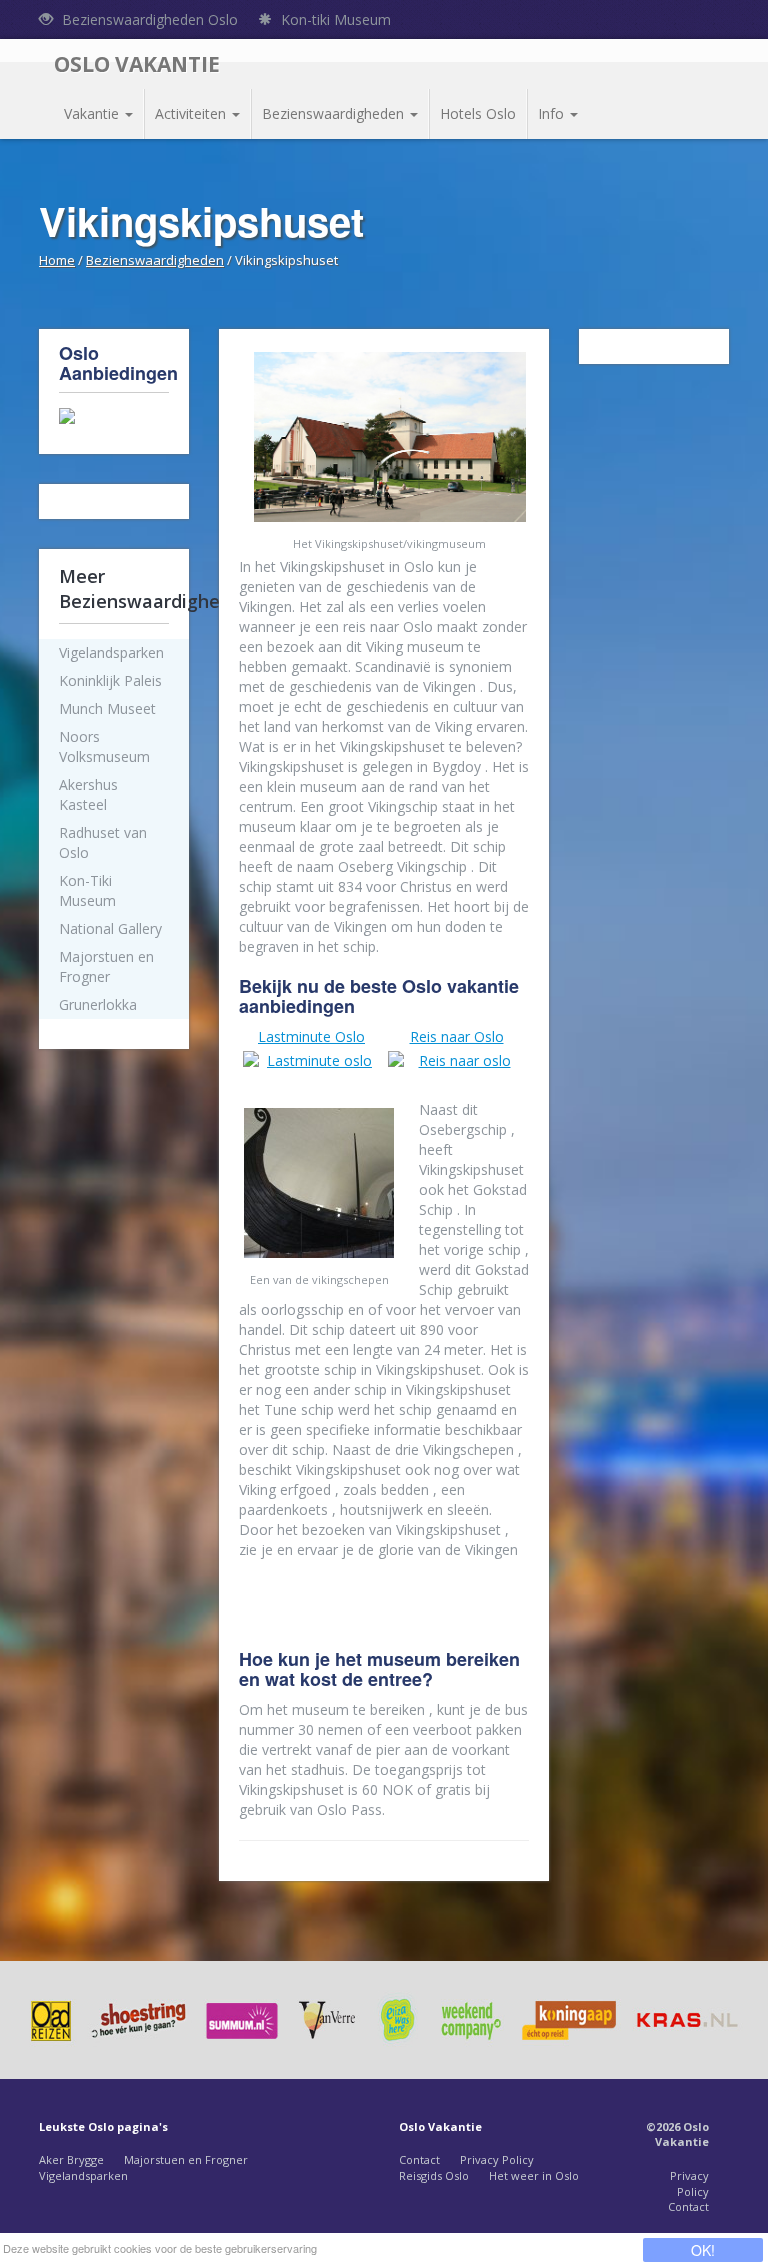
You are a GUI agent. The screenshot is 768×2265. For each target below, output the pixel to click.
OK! (703, 2250)
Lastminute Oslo (311, 1036)
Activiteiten (192, 113)
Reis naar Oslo (457, 1036)
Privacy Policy (497, 2159)
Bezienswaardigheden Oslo (148, 19)
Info (553, 113)
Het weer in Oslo (534, 2175)
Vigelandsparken (83, 2175)
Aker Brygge (71, 2159)
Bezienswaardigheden (335, 113)
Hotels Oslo (478, 113)
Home (57, 260)
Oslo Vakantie (137, 64)
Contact (419, 2159)
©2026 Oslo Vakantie (677, 2134)
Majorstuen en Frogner (186, 2159)
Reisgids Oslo (434, 2175)
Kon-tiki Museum (334, 19)
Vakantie (93, 113)
